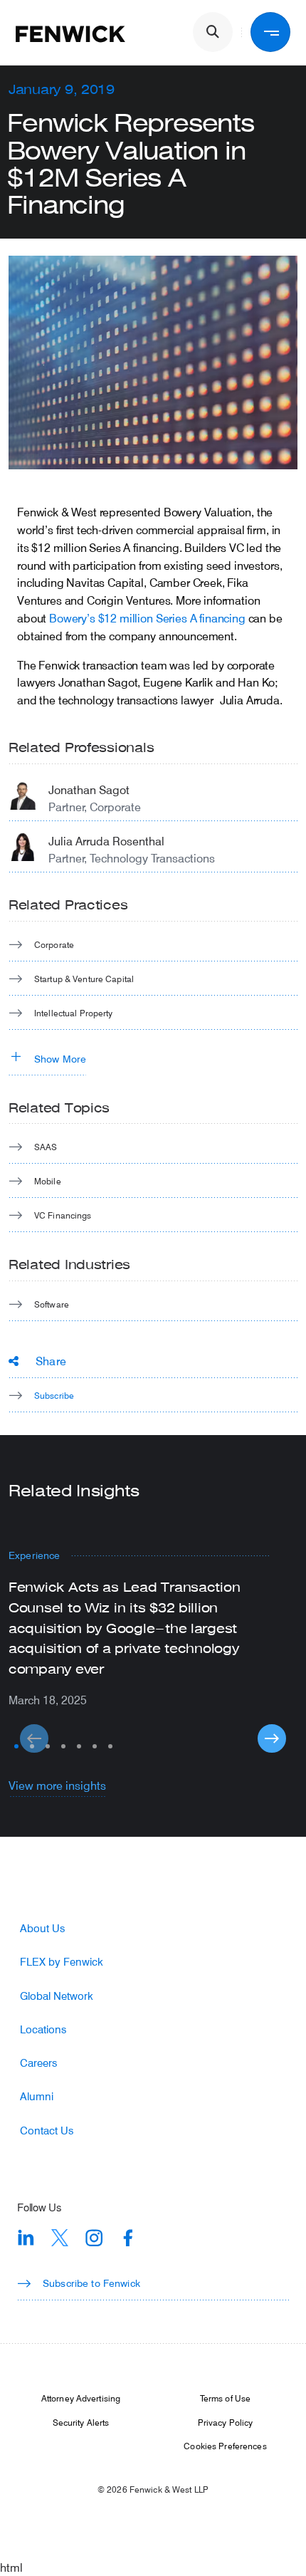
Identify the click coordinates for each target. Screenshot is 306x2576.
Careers (38, 2063)
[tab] (16, 1746)
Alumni (37, 2096)
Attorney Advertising (81, 2398)
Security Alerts (81, 2422)
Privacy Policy (226, 2422)
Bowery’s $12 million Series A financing (147, 618)
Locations (43, 2029)
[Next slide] (272, 1738)
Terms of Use (225, 2398)
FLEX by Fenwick (62, 1962)
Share (51, 1361)
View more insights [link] (57, 1785)
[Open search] (213, 32)
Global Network (57, 1996)
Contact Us (47, 2131)
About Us (42, 1928)
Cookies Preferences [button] (225, 2446)
